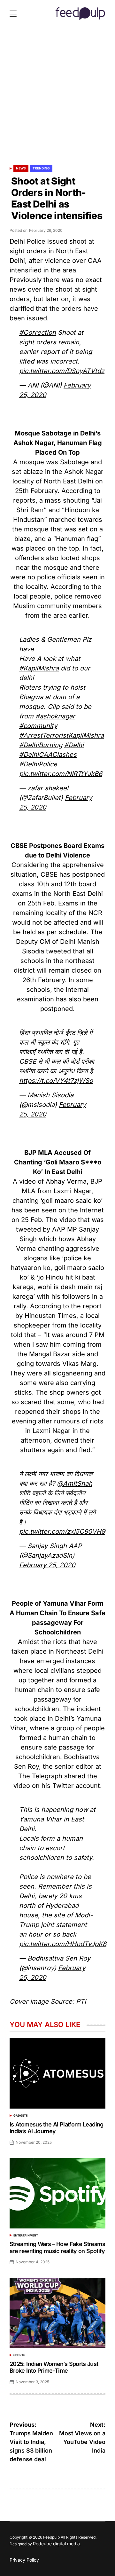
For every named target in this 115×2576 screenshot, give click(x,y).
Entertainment (26, 2235)
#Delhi (74, 745)
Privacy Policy (24, 2560)
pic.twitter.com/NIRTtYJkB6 (61, 774)
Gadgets (21, 2115)
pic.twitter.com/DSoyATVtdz (62, 371)
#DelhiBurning (41, 745)
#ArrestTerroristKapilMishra (61, 735)
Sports (19, 2355)
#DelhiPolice (38, 764)
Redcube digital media (56, 2544)
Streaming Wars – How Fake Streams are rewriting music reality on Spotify (57, 2247)
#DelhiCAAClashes (48, 755)
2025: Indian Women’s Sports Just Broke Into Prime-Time (54, 2367)
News (21, 168)
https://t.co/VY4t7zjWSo (56, 1081)
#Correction (38, 333)
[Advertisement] (57, 99)
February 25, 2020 (47, 1565)
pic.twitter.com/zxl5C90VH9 (62, 1531)
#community (38, 726)
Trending (41, 168)
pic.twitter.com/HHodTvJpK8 (63, 1944)
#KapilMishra (39, 668)
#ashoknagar (55, 716)
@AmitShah (75, 1484)
